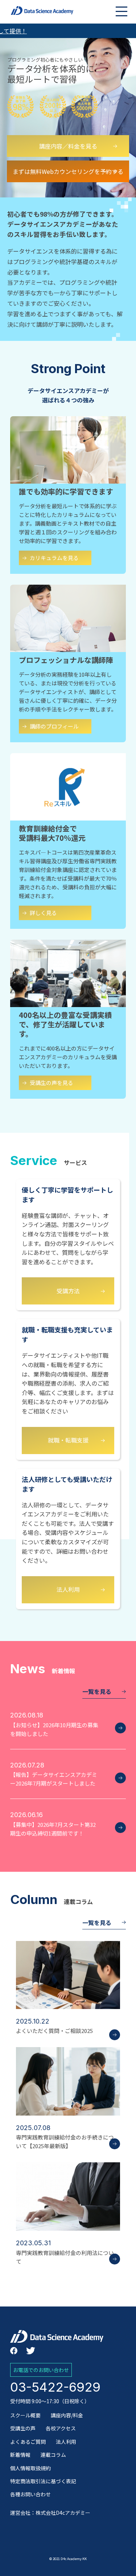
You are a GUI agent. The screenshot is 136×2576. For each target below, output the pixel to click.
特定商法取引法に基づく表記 (43, 2481)
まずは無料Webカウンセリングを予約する (68, 171)
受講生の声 (23, 2428)
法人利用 (68, 1589)
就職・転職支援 (68, 1440)
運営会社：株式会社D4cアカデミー (50, 2513)
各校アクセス (61, 2428)
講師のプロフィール (54, 726)
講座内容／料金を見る (68, 146)
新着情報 (20, 2455)
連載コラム (53, 2455)
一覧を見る (97, 1691)
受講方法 (68, 1291)
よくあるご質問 (28, 2442)
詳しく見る (43, 913)
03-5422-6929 (55, 2387)
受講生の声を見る (51, 1083)
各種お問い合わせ (30, 2494)
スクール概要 (25, 2415)
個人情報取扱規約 (30, 2468)
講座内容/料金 (67, 2415)
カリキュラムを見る (54, 558)
